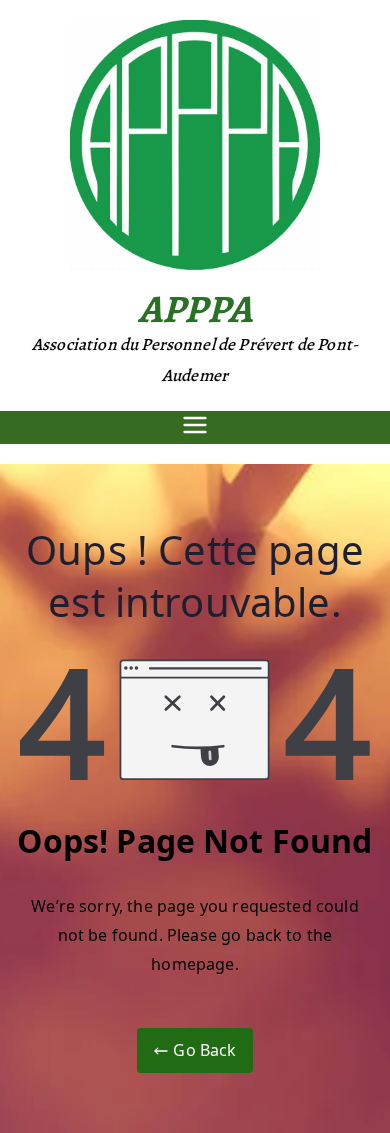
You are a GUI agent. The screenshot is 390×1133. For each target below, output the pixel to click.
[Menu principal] (195, 427)
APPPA (195, 308)
